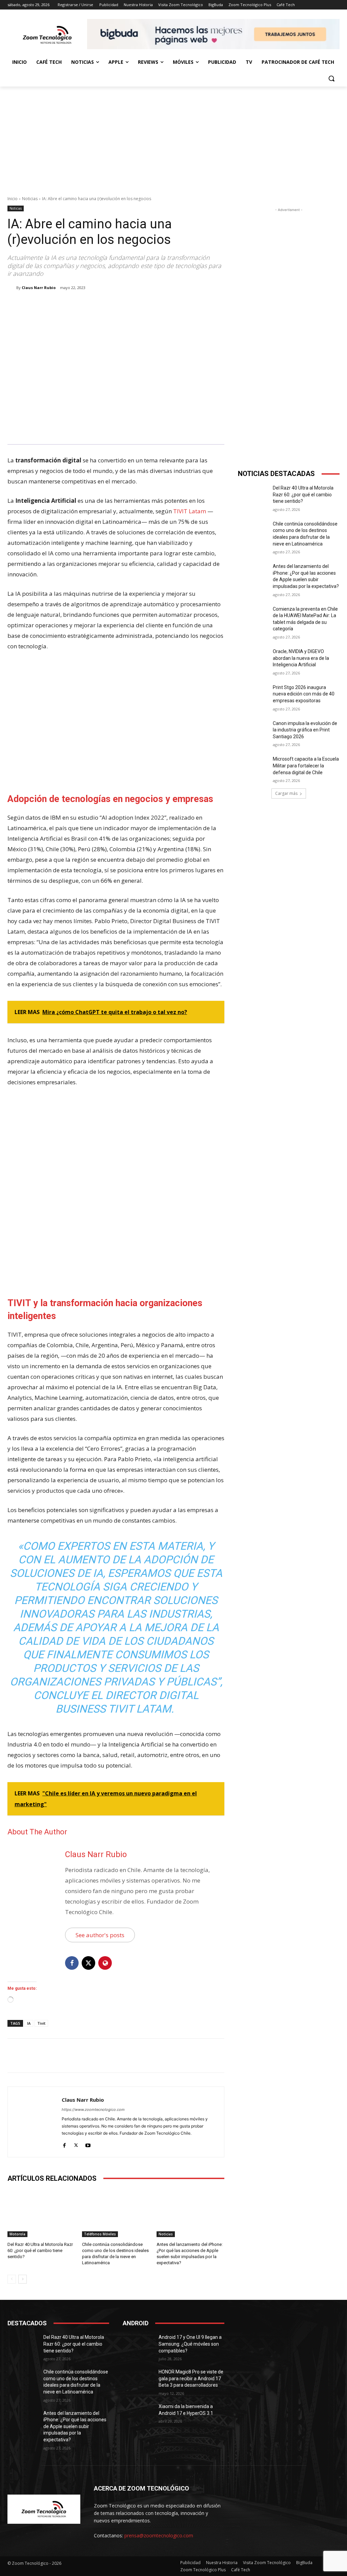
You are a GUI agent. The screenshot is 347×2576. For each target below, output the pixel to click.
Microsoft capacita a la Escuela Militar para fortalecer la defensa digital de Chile (306, 766)
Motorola (17, 2234)
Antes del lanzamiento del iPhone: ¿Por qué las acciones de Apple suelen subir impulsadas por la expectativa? (75, 2426)
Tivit (41, 2023)
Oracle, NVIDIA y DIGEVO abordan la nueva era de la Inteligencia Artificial (301, 658)
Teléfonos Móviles (100, 2234)
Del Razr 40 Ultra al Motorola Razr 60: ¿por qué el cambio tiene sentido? (40, 2250)
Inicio (13, 199)
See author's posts (100, 1935)
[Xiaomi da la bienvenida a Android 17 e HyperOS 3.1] (138, 2414)
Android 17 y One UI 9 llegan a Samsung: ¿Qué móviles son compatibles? (190, 2344)
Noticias (30, 199)
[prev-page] (12, 2279)
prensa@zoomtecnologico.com (159, 2535)
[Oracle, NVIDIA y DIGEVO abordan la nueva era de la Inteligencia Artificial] (253, 659)
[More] (119, 305)
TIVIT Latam (190, 511)
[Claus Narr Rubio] (12, 288)
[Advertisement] (173, 137)
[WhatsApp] (103, 305)
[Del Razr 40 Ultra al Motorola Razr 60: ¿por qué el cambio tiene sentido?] (41, 2213)
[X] (72, 305)
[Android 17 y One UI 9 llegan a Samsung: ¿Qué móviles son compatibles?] (138, 2345)
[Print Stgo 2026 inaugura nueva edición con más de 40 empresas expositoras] (253, 695)
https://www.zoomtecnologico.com (93, 2110)
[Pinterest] (87, 305)
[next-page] (23, 2279)
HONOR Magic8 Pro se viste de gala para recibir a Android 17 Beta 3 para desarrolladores (191, 2378)
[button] (331, 78)
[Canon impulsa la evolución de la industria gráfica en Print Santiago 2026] (253, 731)
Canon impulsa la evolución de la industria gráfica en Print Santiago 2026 (305, 730)
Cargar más (286, 793)
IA (29, 2023)
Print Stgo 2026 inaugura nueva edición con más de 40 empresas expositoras (304, 694)
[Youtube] (88, 2144)
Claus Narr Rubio (39, 288)
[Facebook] (56, 305)
